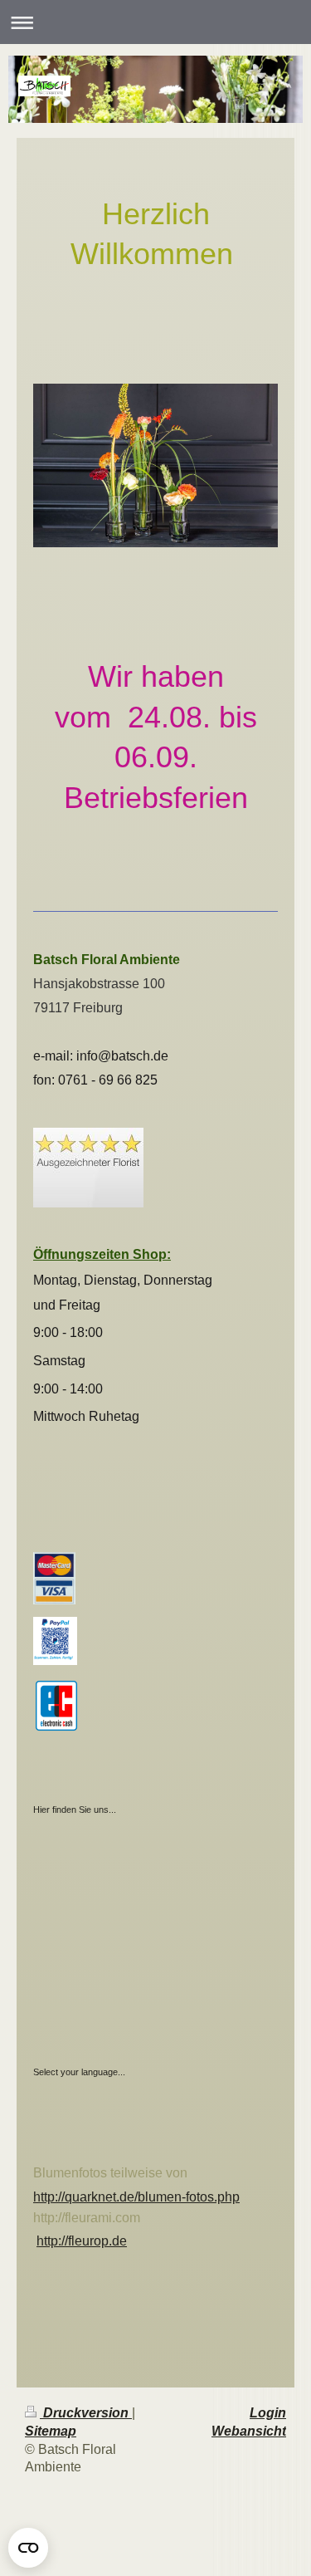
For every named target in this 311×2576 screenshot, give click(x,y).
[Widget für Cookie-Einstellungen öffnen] (28, 2548)
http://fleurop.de (82, 2241)
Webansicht (249, 2431)
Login (268, 2413)
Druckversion (86, 2413)
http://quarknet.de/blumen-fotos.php (136, 2197)
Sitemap (51, 2431)
